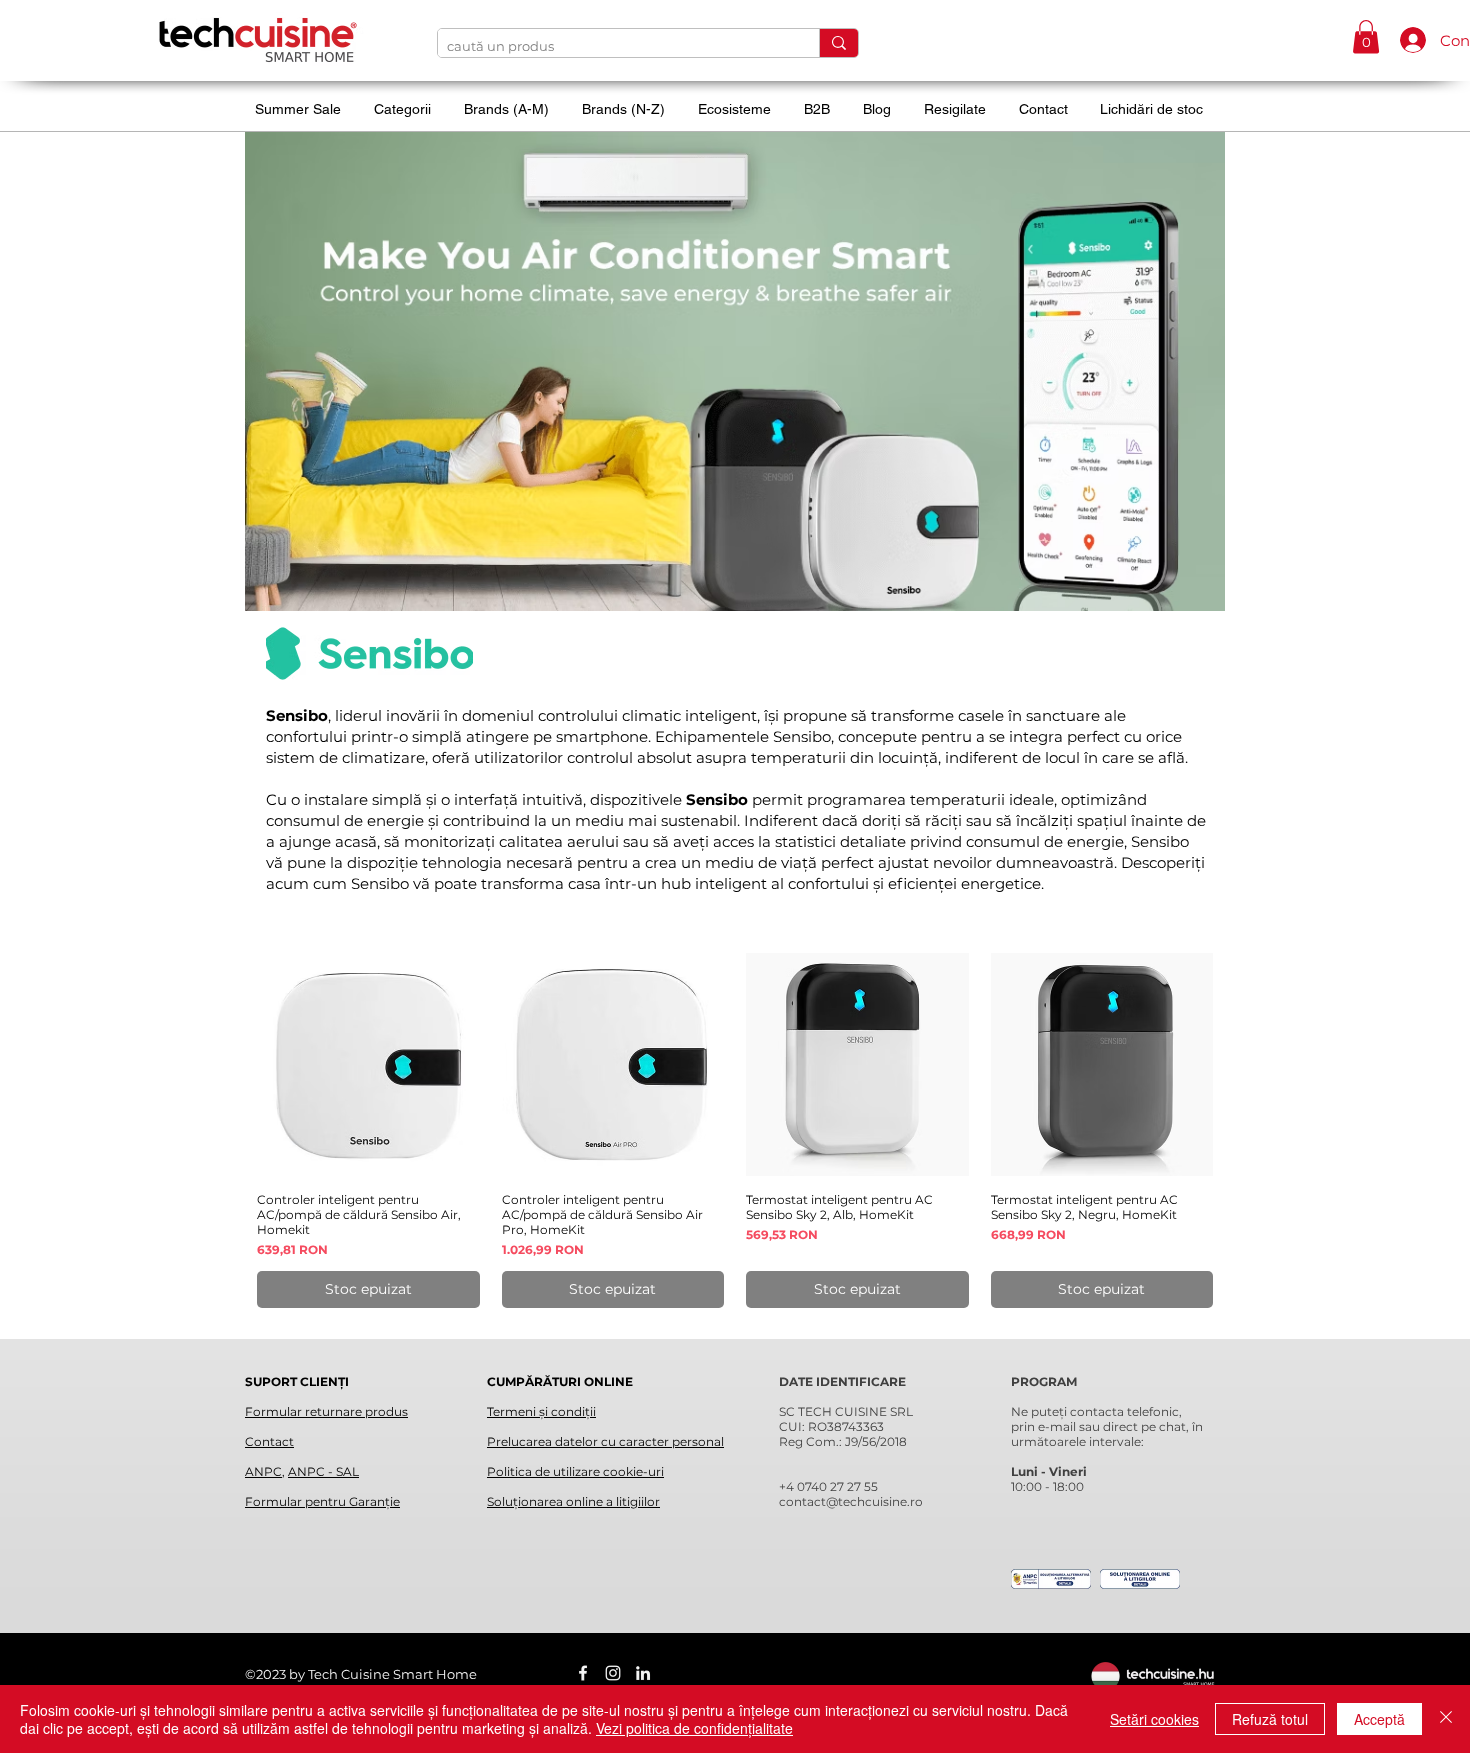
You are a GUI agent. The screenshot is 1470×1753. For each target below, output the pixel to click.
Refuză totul (1270, 1719)
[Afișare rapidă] (368, 1064)
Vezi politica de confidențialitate (694, 1728)
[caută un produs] (838, 43)
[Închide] (1446, 1719)
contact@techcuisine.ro (851, 1501)
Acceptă (1379, 1719)
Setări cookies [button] (1154, 1719)
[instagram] (613, 1673)
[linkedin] (643, 1673)
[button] (1366, 36)
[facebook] (583, 1673)
